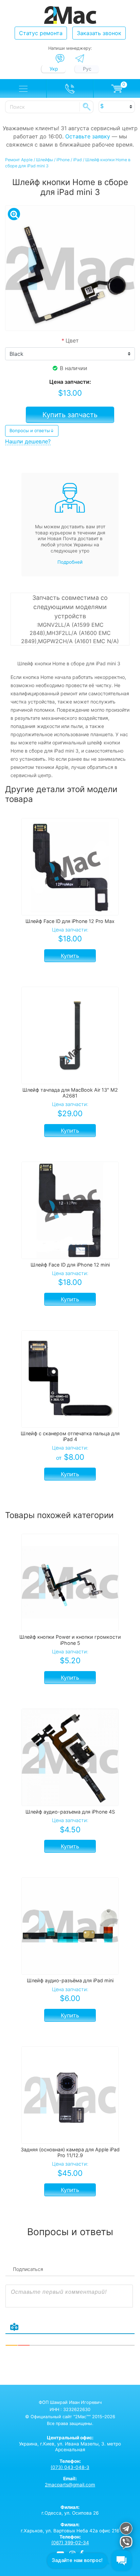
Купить (70, 956)
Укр (54, 69)
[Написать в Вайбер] (60, 59)
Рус (87, 69)
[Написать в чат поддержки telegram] (126, 2529)
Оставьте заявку (88, 136)
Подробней (70, 562)
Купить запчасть (70, 415)
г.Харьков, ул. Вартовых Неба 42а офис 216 (70, 2528)
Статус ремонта (41, 33)
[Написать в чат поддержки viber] (126, 2543)
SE (87, 107)
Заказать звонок (99, 33)
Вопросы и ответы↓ (32, 430)
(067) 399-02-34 (70, 2543)
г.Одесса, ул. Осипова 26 (70, 2510)
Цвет (70, 340)
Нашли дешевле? (28, 441)
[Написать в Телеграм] (80, 58)
